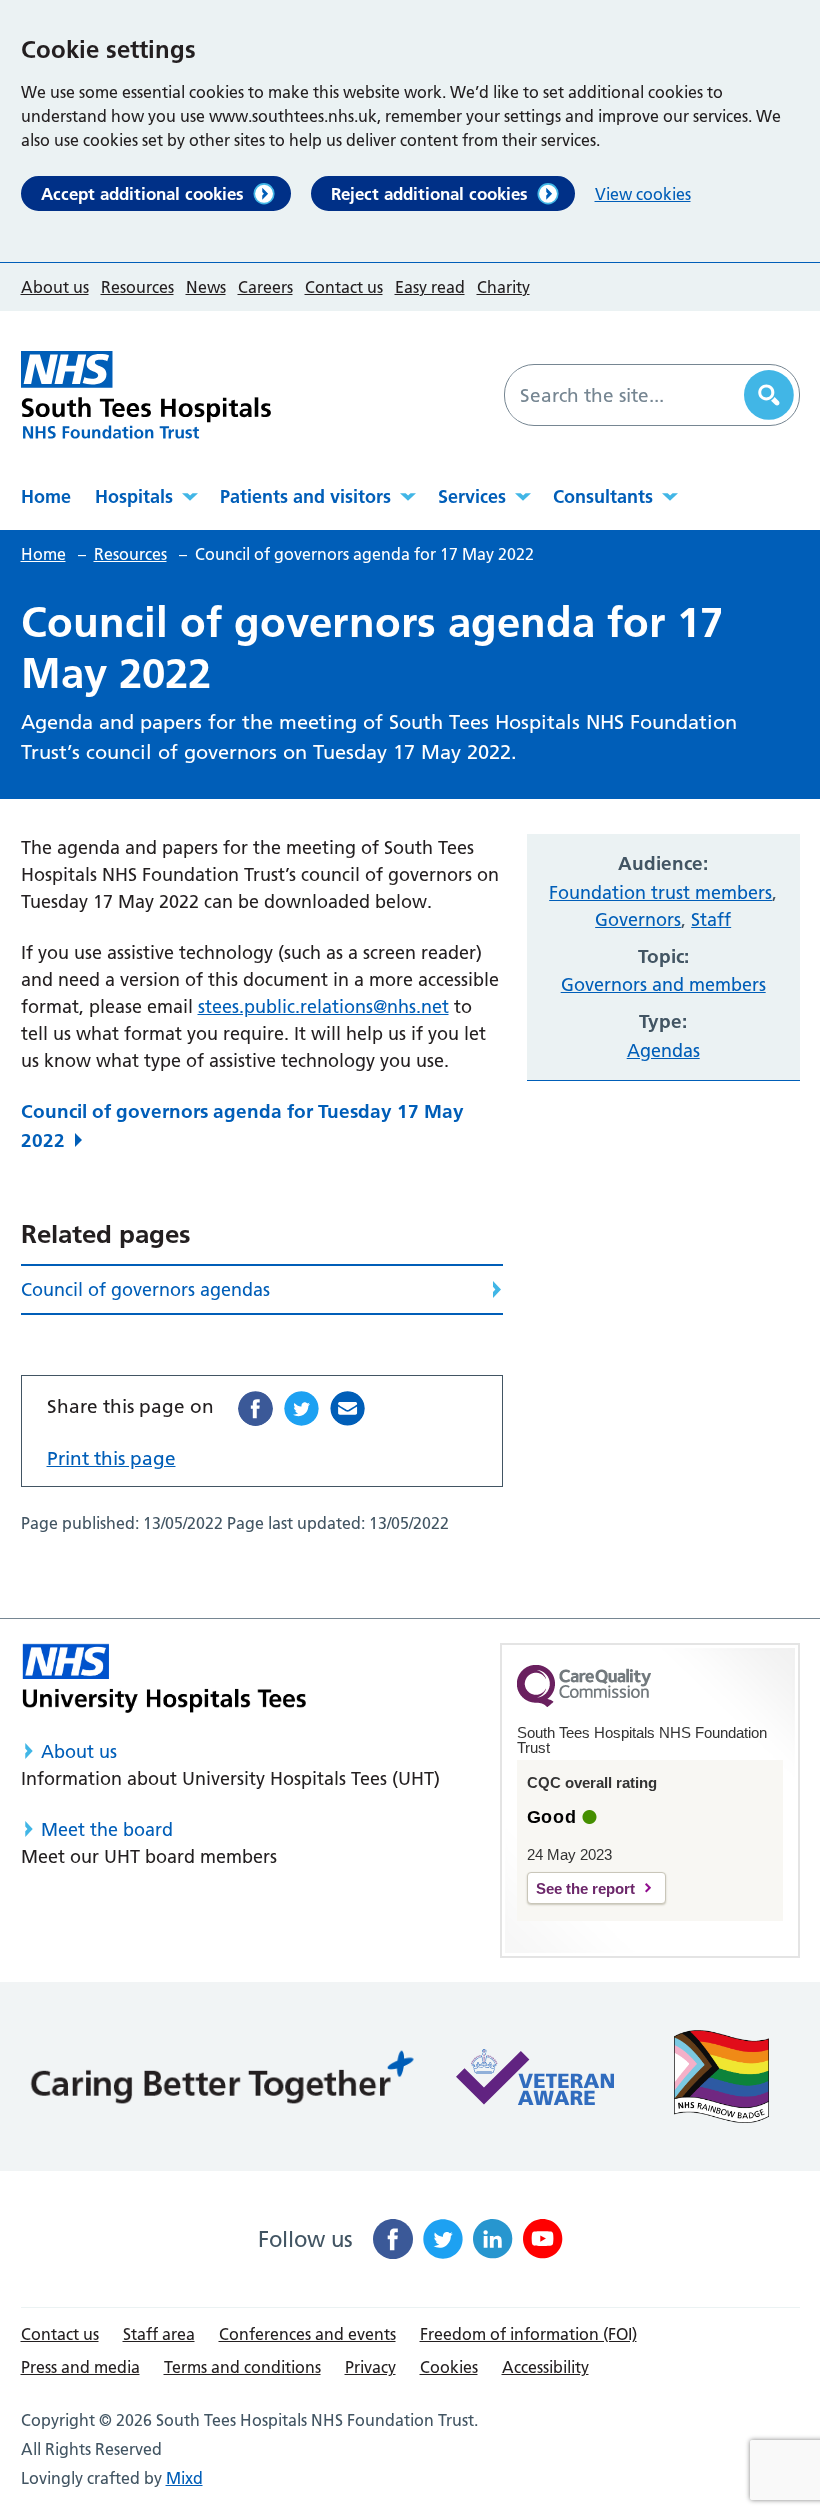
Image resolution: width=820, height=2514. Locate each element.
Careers (265, 287)
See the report (585, 1888)
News (206, 287)
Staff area (159, 2334)
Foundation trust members (660, 892)
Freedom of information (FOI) (528, 2334)
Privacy (370, 2367)
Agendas (663, 1050)
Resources (137, 287)
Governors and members (663, 984)
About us (55, 287)
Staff (711, 919)
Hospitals (134, 496)
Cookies (449, 2367)
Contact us (344, 287)
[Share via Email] (347, 1408)
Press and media (80, 2367)
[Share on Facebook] (255, 1408)
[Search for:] (627, 395)
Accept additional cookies (142, 193)
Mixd (184, 2478)
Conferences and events (307, 2334)
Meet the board (107, 1829)
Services (472, 496)
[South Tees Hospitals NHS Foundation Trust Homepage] (146, 395)
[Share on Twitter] (301, 1408)
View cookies (643, 194)
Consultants (603, 496)
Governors (638, 919)
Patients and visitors (305, 496)
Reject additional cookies (429, 193)
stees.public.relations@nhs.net (323, 1006)
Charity (503, 287)
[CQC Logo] (584, 1702)
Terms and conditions (242, 2367)
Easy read (430, 287)
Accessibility (545, 2367)
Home (46, 496)
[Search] (769, 395)
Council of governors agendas (145, 1289)
